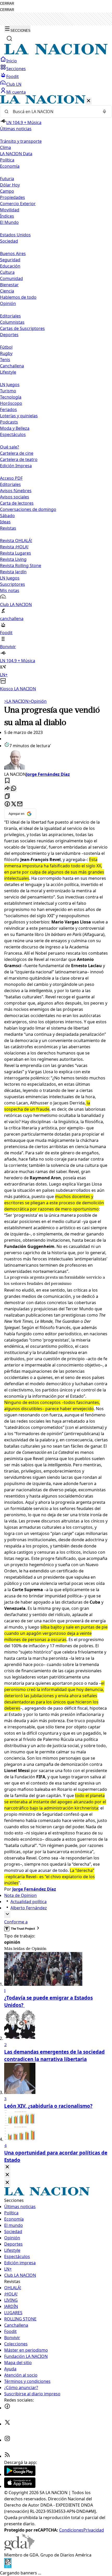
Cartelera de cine (17, 453)
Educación (10, 266)
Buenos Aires (13, 253)
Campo (7, 191)
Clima (5, 147)
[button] (56, 393)
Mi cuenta (16, 92)
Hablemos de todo (18, 297)
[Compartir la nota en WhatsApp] (14, 789)
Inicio (12, 61)
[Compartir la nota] (7, 789)
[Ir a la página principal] (56, 53)
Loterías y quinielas (19, 416)
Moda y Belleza (15, 428)
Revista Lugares (15, 553)
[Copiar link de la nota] (7, 796)
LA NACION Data (16, 154)
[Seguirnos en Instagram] (7, 2440)
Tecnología (11, 397)
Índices (7, 216)
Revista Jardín (13, 572)
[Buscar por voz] (104, 112)
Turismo (8, 391)
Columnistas (12, 322)
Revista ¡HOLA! (14, 547)
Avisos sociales (15, 497)
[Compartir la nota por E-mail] (20, 804)
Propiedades (13, 197)
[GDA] (19, 2549)
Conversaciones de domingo (28, 509)
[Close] (7, 2167)
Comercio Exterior (18, 204)
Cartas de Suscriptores (22, 328)
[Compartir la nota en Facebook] (7, 804)
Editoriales (10, 316)
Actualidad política (29, 1902)
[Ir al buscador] (9, 38)
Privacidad (94, 2530)
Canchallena (12, 366)
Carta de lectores (17, 503)
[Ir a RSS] (7, 2456)
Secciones (16, 69)
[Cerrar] (89, 101)
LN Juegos (10, 385)
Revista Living (13, 559)
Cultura (7, 272)
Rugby (6, 353)
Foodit (13, 76)
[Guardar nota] (7, 781)
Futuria (7, 179)
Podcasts (9, 422)
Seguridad (10, 260)
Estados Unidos (15, 235)
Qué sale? (10, 447)
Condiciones (71, 2530)
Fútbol (6, 347)
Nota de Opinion (20, 1895)
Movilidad (10, 210)
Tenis (5, 360)
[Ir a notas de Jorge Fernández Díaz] (56, 760)
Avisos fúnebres (16, 491)
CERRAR (7, 4)
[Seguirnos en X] (7, 2424)
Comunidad (11, 278)
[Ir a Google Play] (20, 2474)
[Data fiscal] (8, 2567)
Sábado (7, 516)
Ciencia (7, 291)
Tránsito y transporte (21, 141)
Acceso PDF (11, 478)
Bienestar (9, 285)
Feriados (8, 409)
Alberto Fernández (29, 1908)
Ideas (5, 522)
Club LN (14, 84)
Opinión (38, 701)
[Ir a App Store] (20, 2486)
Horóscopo (11, 403)
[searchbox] (54, 112)
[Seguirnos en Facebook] (7, 2408)
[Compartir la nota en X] (14, 804)
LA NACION (16, 701)
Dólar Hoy (10, 185)
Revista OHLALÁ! (16, 541)
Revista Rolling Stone (21, 565)
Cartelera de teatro (19, 459)
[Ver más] (7, 1914)
